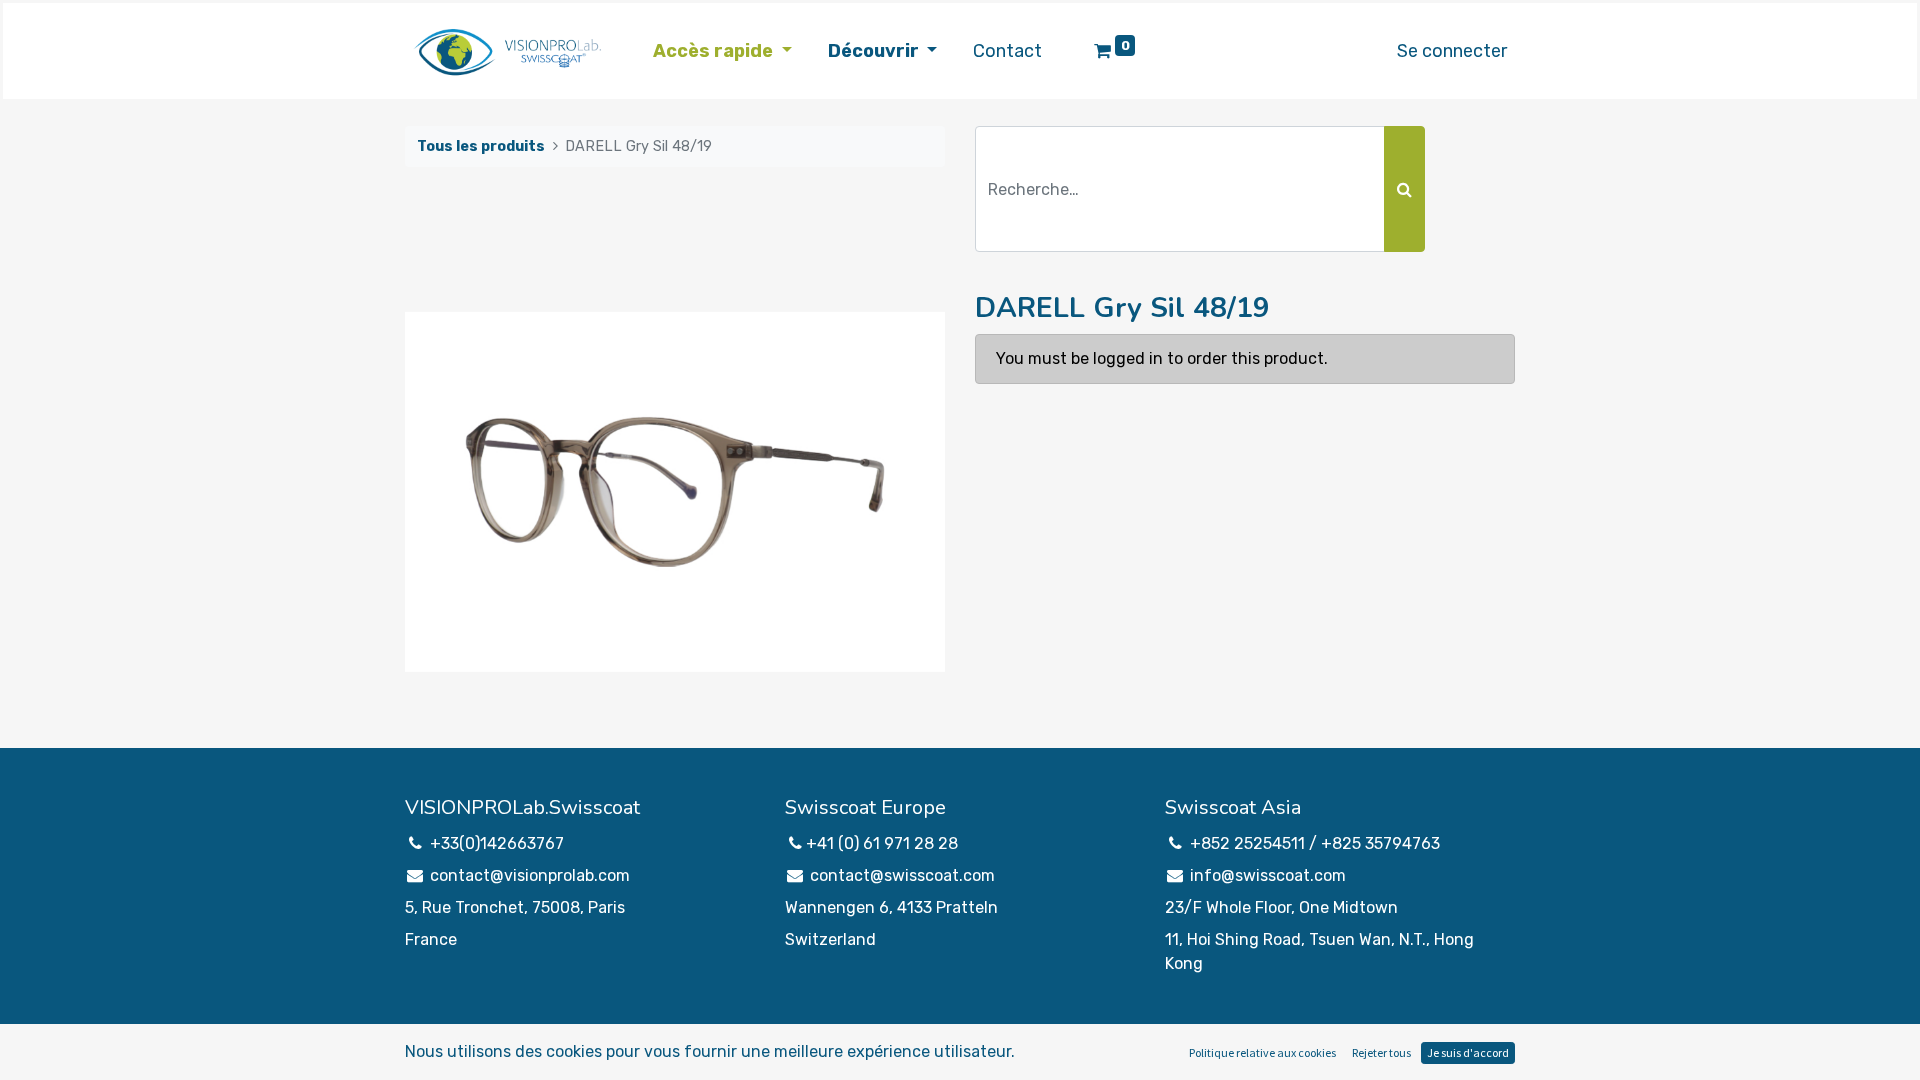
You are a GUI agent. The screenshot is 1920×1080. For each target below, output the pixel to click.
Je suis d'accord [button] (1468, 1052)
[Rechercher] (1404, 189)
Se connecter (1452, 51)
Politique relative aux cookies (1262, 1052)
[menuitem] (1007, 51)
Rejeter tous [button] (1381, 1052)
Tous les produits (481, 146)
